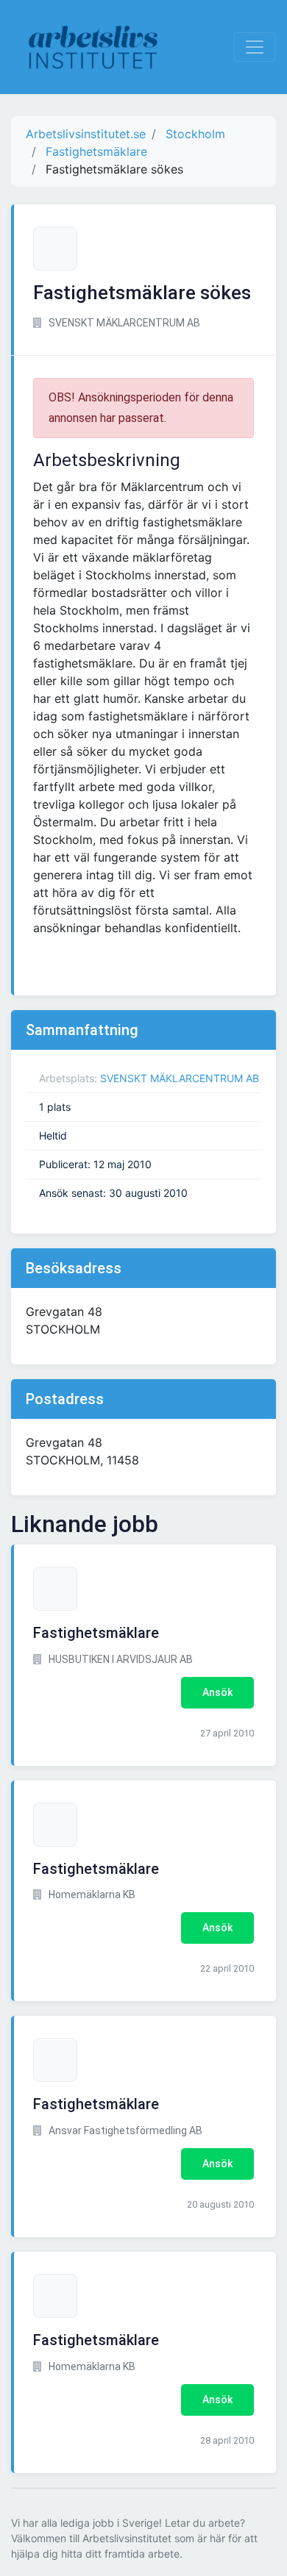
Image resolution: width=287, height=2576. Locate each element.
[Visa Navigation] (255, 47)
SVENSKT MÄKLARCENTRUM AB (180, 1078)
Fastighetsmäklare (96, 1633)
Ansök (217, 1692)
